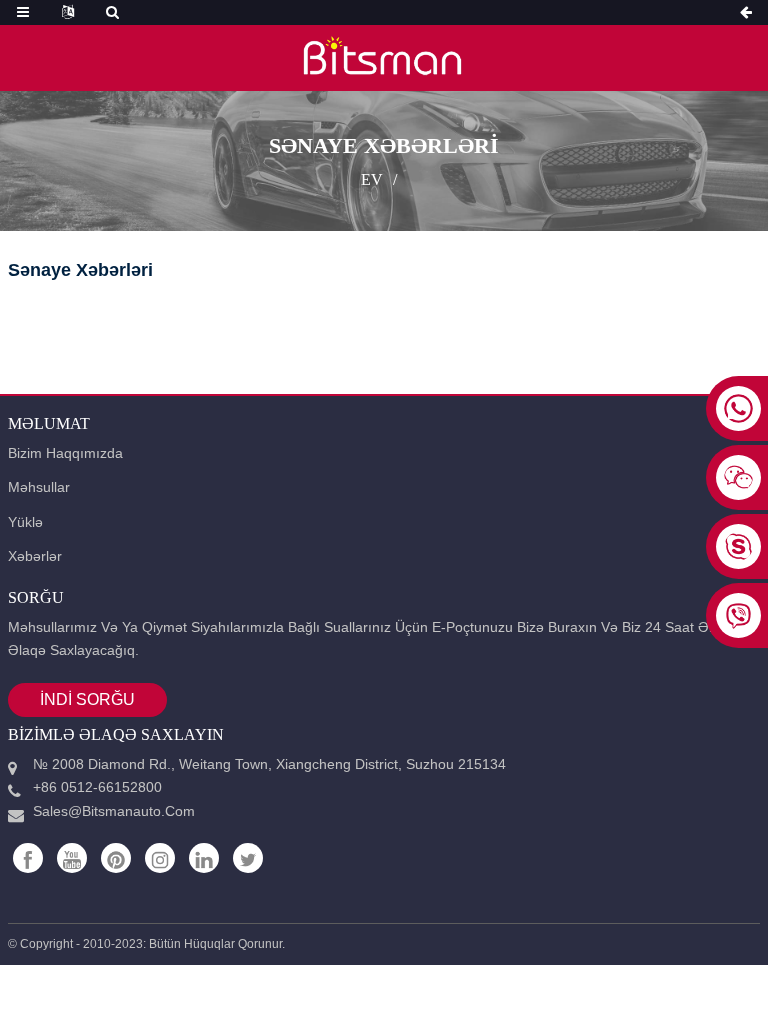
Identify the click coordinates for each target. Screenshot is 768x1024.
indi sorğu (87, 699)
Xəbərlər (35, 556)
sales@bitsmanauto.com (114, 811)
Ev (372, 179)
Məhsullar (39, 487)
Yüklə (25, 522)
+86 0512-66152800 (97, 787)
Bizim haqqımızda (65, 453)
